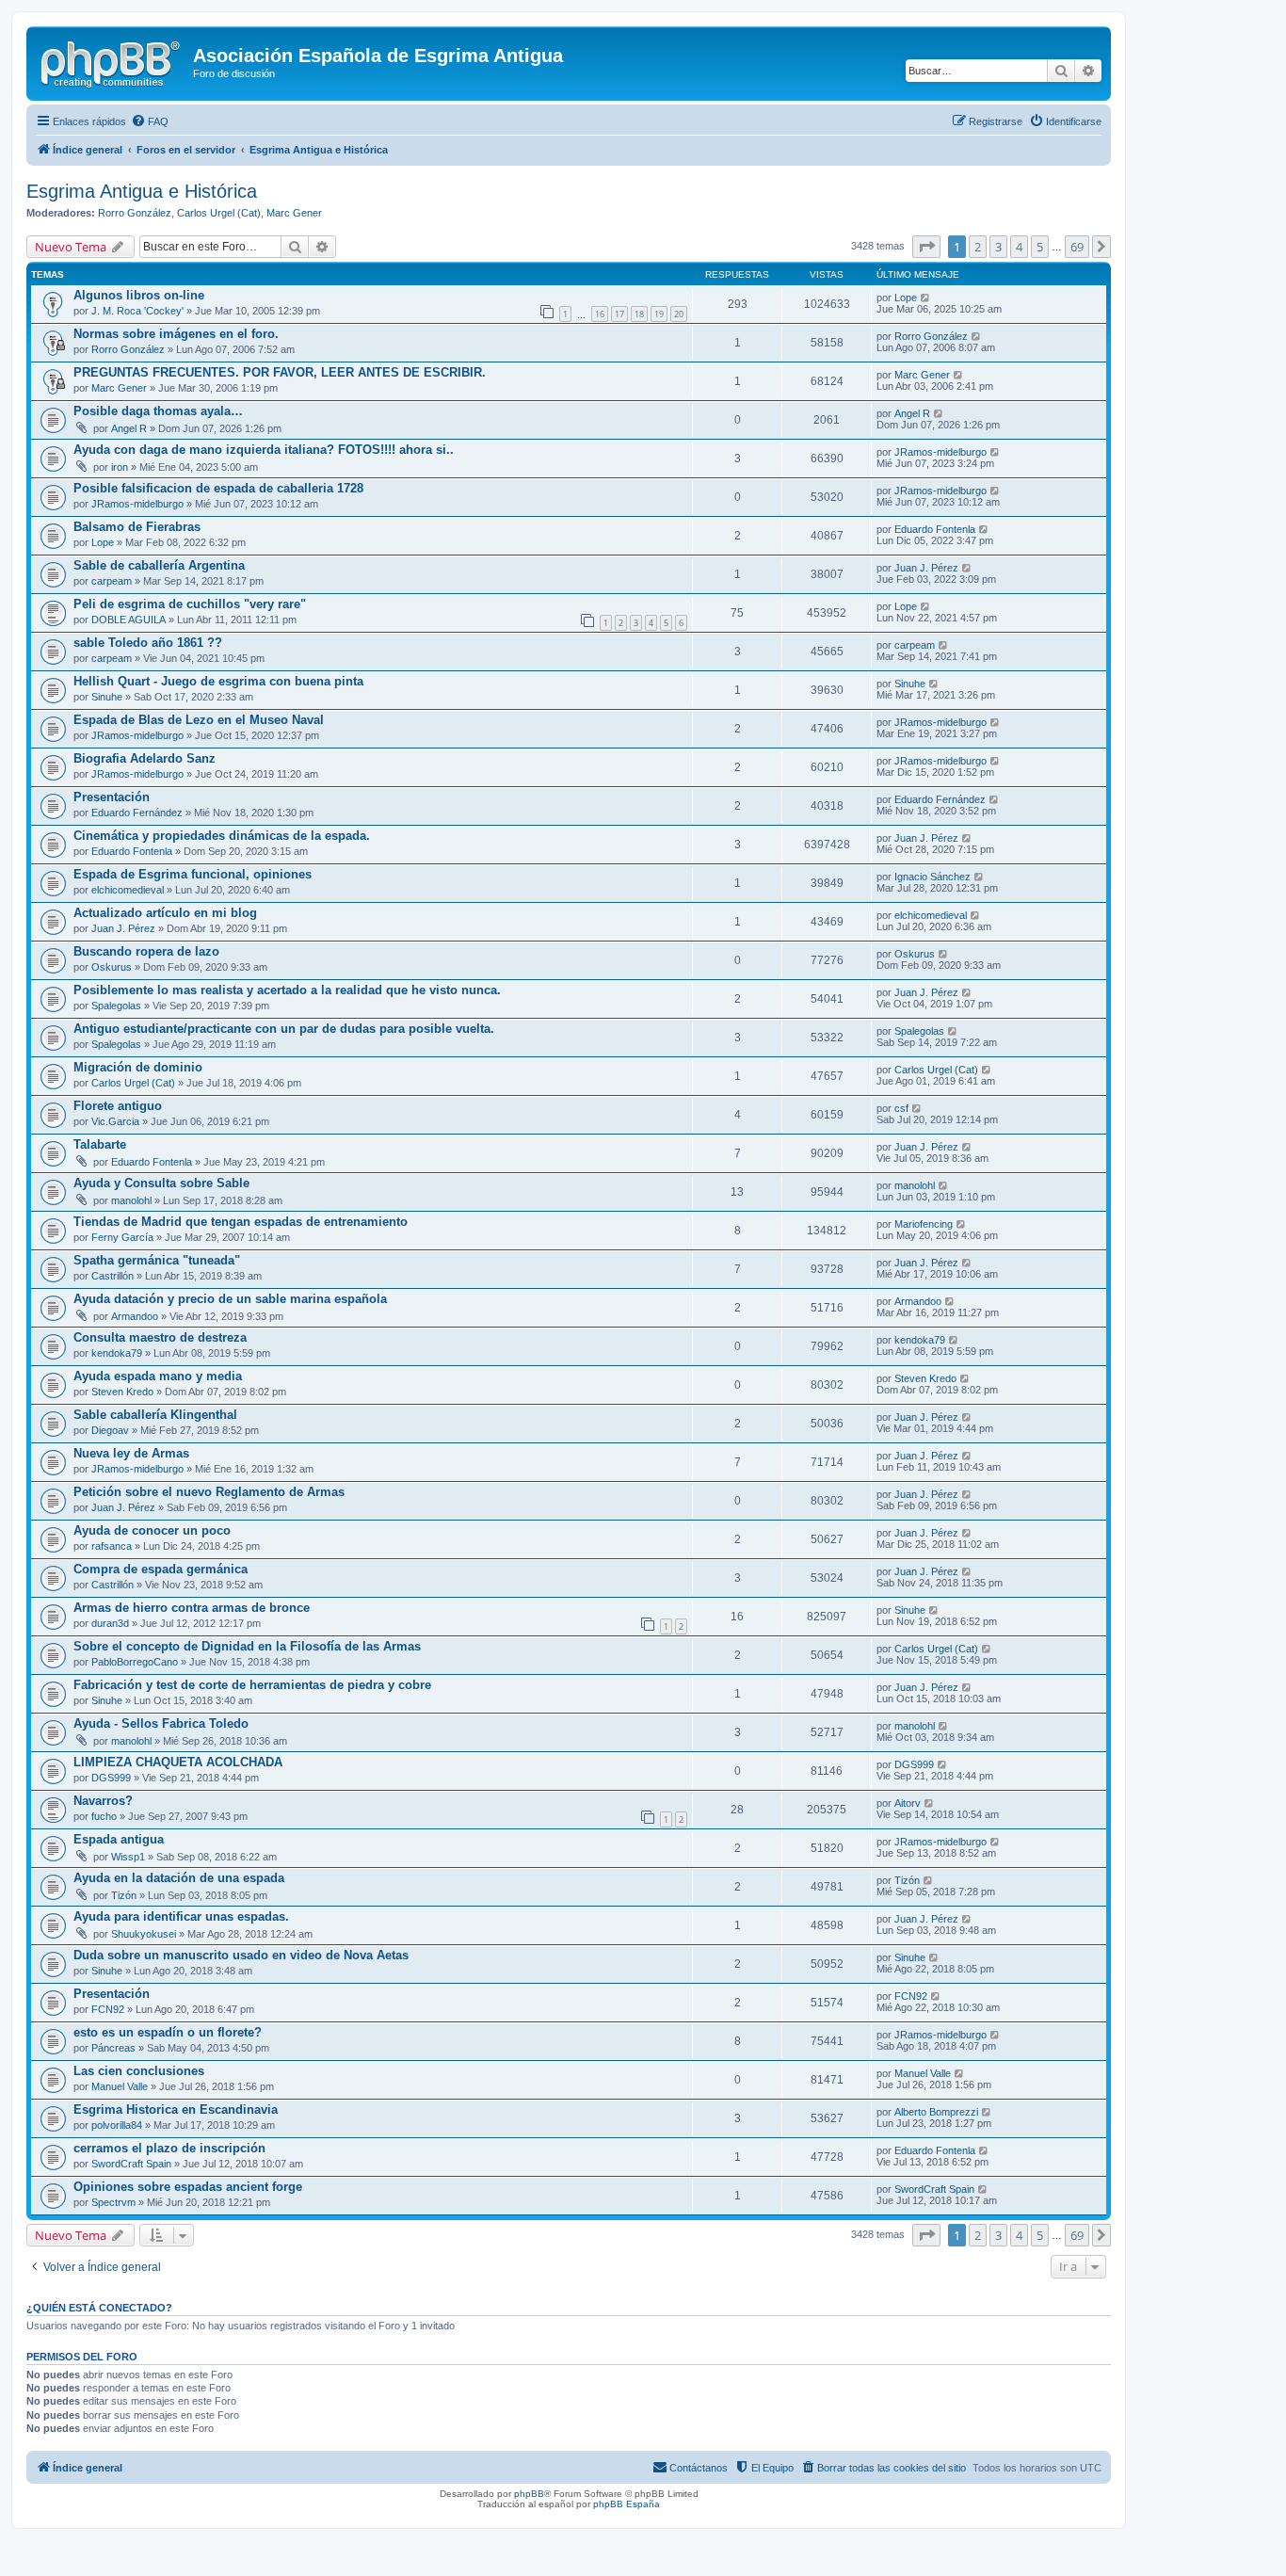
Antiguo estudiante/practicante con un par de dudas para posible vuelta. (284, 1029)
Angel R (129, 428)
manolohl (131, 1200)
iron (120, 467)
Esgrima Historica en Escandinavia (176, 2109)
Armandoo (135, 1316)
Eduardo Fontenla (935, 529)
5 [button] (1040, 247)
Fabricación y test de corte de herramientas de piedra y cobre (252, 1685)
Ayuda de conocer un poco (152, 1530)
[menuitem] (150, 121)
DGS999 (111, 1778)
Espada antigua (119, 1839)
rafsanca (112, 1546)
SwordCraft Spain (131, 2164)
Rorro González (135, 213)
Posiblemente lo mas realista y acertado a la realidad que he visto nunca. (287, 990)
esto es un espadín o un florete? (168, 2032)
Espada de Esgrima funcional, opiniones (193, 874)
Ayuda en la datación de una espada (179, 1878)
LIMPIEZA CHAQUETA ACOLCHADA (178, 1762)
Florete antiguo (118, 1106)
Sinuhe (107, 697)
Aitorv (908, 1803)
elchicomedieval (128, 890)
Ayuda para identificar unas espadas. (181, 1916)
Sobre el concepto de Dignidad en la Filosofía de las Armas (247, 1646)
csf (901, 1108)
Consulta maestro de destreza (160, 1337)
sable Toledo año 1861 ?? (148, 643)
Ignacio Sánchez (932, 877)
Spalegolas (116, 1006)
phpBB (529, 2494)
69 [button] (1077, 247)
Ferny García (122, 1237)
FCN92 (108, 2009)
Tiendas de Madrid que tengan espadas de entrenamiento (241, 1222)
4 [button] (1019, 247)
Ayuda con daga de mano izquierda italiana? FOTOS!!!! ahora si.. (264, 450)
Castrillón (113, 1276)
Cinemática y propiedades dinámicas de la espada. (222, 836)
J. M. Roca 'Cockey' (137, 311)
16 (600, 314)
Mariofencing (924, 1224)
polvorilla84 (117, 2125)
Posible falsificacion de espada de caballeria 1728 (218, 488)
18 (639, 314)
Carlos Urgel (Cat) (219, 213)
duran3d (110, 1623)
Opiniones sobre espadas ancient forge (188, 2187)
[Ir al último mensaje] (926, 298)
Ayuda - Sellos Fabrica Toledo (161, 1723)
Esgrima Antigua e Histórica (142, 191)
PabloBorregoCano (135, 1662)
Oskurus (112, 967)
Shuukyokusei (144, 1934)
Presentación (112, 797)
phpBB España (627, 2504)
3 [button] (998, 247)
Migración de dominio (138, 1067)
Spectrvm (113, 2202)
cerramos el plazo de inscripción (169, 2148)
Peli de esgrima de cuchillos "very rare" (190, 604)
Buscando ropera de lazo (146, 951)
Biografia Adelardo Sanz (145, 758)
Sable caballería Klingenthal (155, 1415)
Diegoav (110, 1430)
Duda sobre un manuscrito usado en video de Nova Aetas (241, 1955)
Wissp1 (128, 1857)
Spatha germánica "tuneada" (157, 1260)
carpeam (112, 581)
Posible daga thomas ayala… (158, 411)
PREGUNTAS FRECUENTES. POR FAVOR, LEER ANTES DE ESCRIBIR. (280, 372)
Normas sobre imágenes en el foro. (176, 334)
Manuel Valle (120, 2086)
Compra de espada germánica (161, 1569)
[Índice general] (112, 61)
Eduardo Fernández (137, 813)
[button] (926, 247)
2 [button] (978, 247)
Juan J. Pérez (926, 568)
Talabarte (100, 1144)
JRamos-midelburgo (940, 452)
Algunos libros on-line (139, 295)
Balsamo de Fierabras (137, 527)
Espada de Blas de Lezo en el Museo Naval (199, 720)
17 (619, 314)
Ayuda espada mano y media (158, 1376)
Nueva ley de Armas (131, 1453)
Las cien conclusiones (139, 2071)
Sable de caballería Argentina (159, 565)
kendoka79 (117, 1353)
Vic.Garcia (115, 1121)
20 (679, 314)
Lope (906, 298)
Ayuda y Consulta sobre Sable (161, 1183)
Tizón (124, 1895)
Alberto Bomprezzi (936, 2112)
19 (659, 314)
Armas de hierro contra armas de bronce (192, 1608)
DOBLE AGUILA (129, 620)
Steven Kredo (122, 1392)
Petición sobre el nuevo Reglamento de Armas (209, 1492)
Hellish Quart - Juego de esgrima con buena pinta (218, 681)
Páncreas (113, 2048)
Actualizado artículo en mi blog (165, 913)
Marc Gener (294, 213)
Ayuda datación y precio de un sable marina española (230, 1299)
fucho (104, 1816)
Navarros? (103, 1801)
